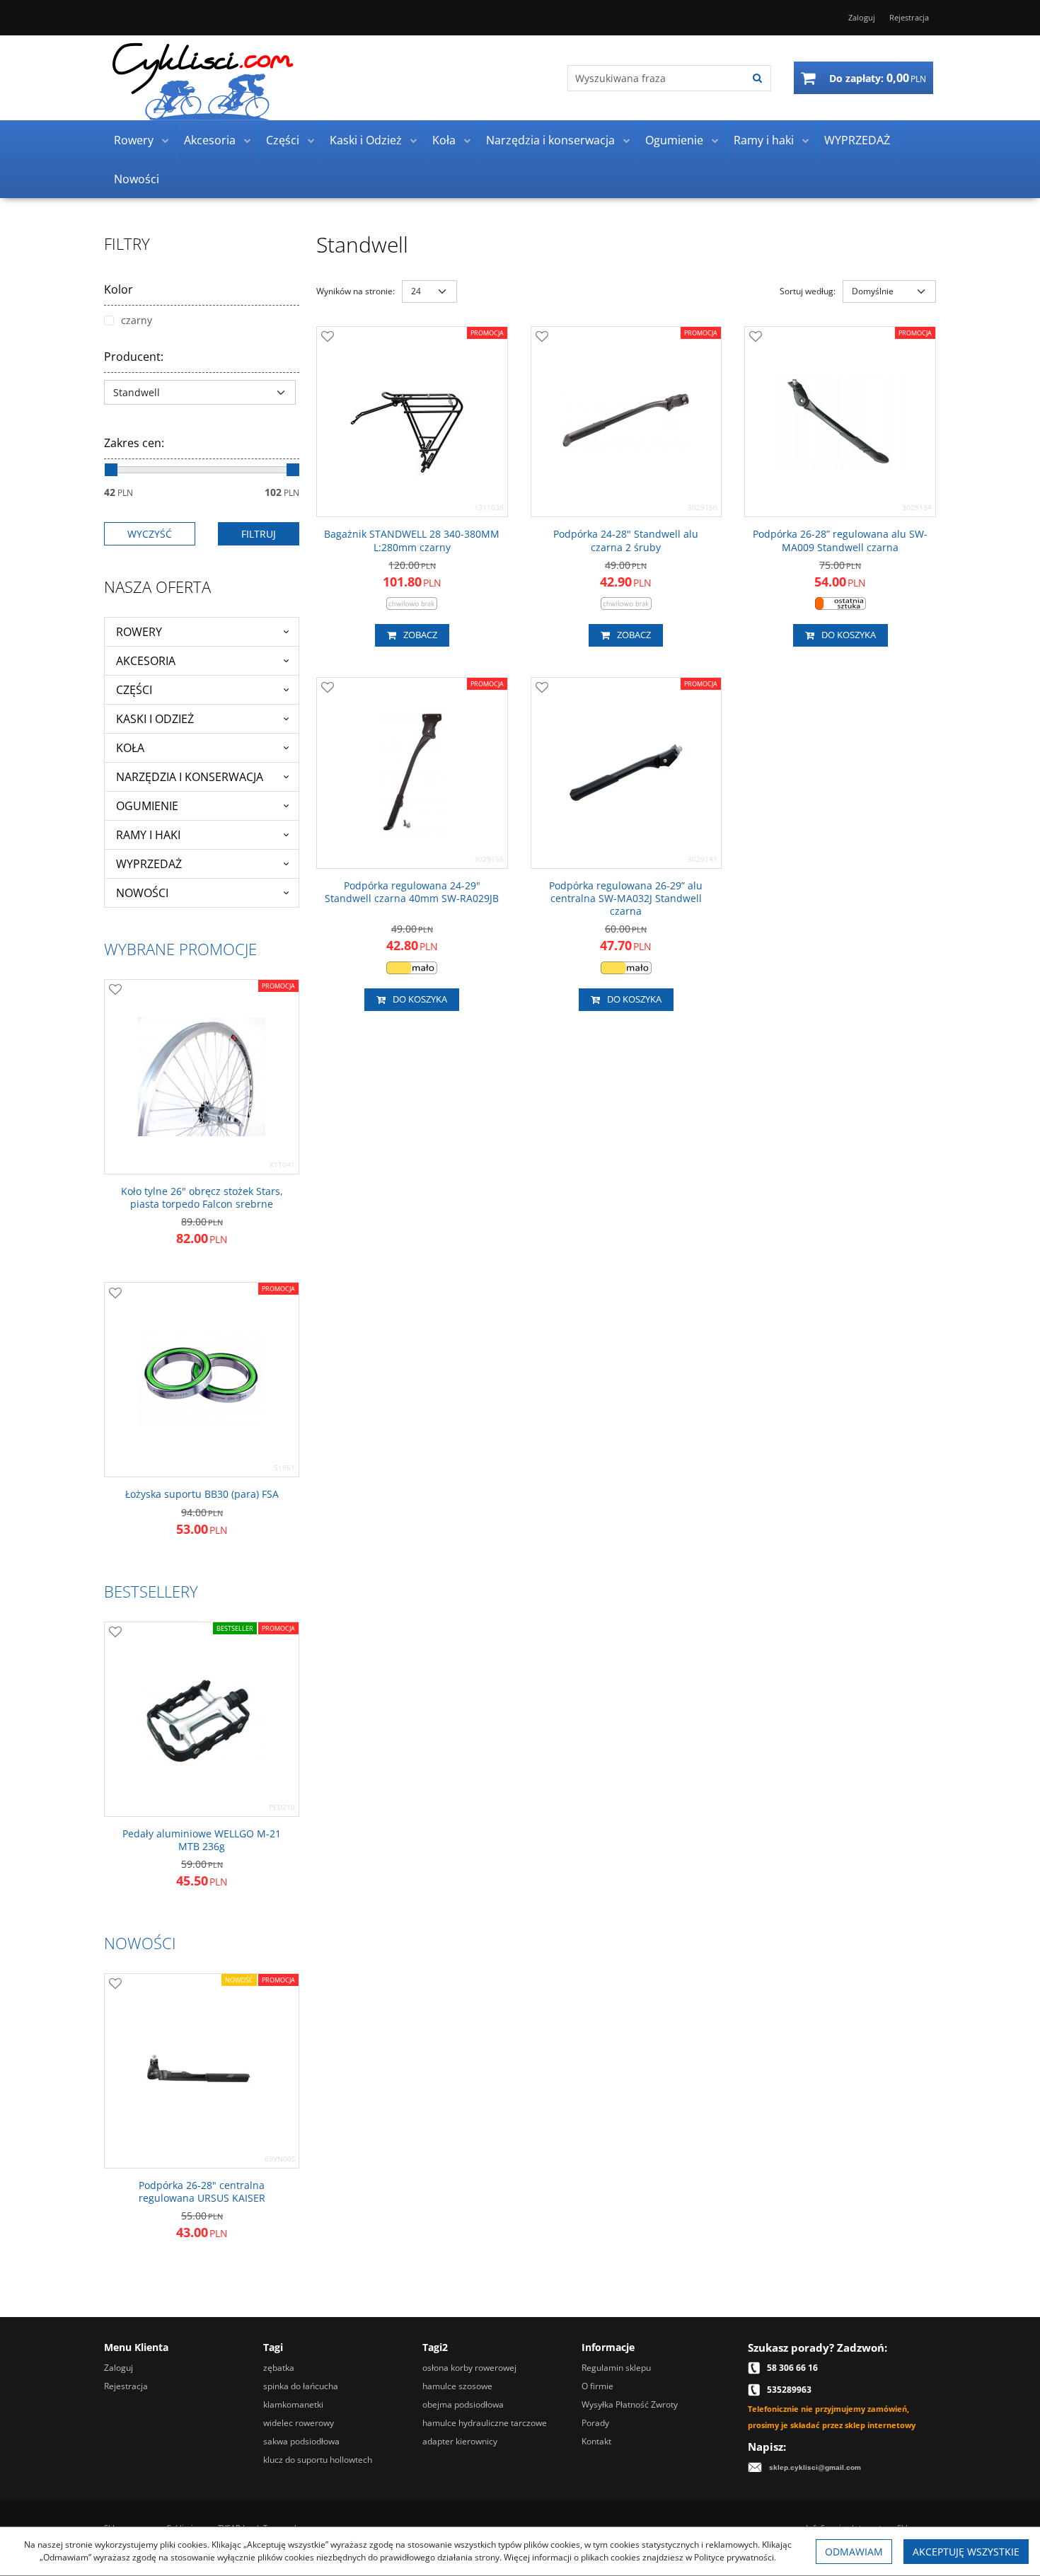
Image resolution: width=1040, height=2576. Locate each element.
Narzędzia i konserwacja (550, 140)
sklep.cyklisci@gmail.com (815, 2467)
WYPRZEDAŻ (857, 140)
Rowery (134, 140)
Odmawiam (854, 2552)
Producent (134, 357)
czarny (137, 320)
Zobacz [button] (420, 635)
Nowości (137, 179)
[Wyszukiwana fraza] (757, 78)
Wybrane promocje (180, 949)
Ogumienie (674, 140)
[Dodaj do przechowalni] (328, 337)
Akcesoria (210, 140)
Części (283, 140)
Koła (444, 140)
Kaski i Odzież (366, 140)
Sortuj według (808, 291)
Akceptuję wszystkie (966, 2552)
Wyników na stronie (356, 291)
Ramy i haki (764, 140)
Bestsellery (151, 1591)
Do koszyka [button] (849, 635)
